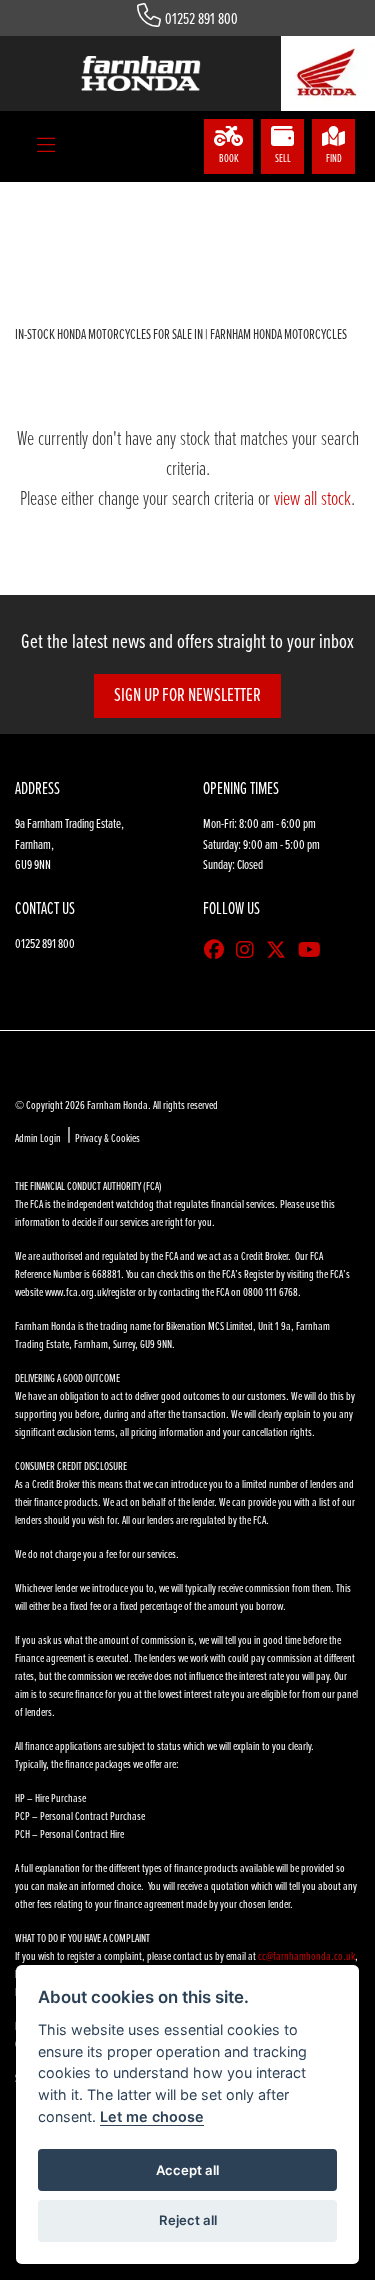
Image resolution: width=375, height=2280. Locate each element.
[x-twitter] (281, 952)
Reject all (188, 2220)
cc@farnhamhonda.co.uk (306, 1957)
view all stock (312, 500)
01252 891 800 (201, 19)
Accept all (187, 2170)
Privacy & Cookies (107, 1139)
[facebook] (219, 952)
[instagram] (250, 952)
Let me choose (152, 2116)
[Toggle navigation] (46, 147)
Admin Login (38, 1139)
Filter (309, 215)
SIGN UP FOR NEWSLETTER (187, 696)
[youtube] (314, 952)
